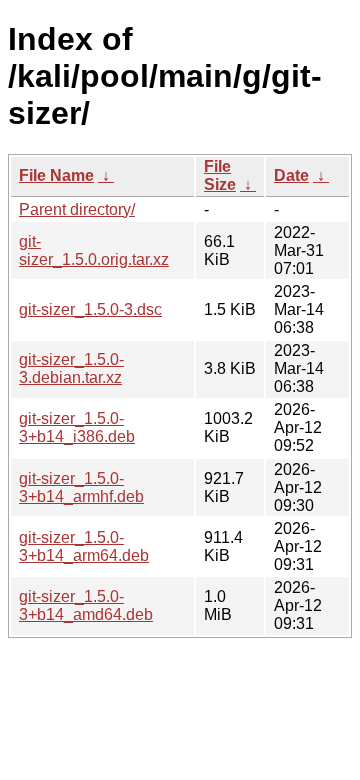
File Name (56, 175)
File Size (220, 175)
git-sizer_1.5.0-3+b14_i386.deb (77, 427)
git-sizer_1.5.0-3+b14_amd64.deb (86, 605)
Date (291, 175)
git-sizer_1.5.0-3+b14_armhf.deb (81, 487)
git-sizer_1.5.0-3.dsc (90, 309)
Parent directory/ (77, 209)
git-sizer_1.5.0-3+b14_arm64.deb (84, 546)
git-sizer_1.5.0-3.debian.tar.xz (71, 368)
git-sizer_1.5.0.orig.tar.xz (94, 250)
